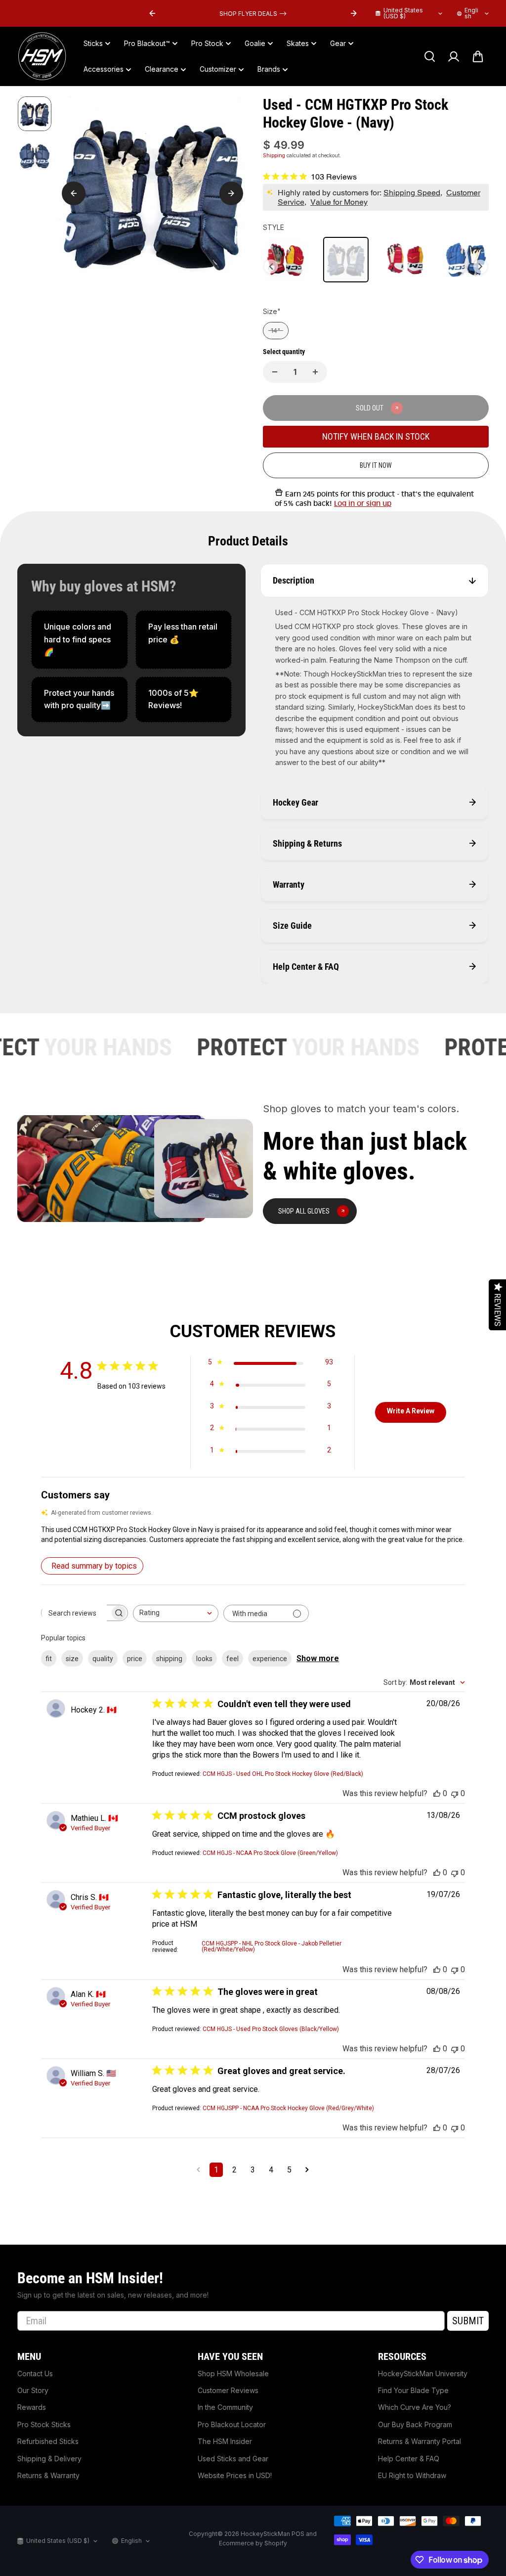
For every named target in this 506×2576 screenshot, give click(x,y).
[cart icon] (478, 56)
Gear (338, 43)
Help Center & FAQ (409, 2459)
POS (298, 2534)
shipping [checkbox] (169, 1659)
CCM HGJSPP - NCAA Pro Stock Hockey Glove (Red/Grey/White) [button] (288, 2108)
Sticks (93, 43)
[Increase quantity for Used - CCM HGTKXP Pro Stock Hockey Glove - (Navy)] (315, 372)
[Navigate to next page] (307, 2170)
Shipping (274, 155)
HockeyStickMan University (423, 2373)
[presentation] (271, 267)
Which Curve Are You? (415, 2407)
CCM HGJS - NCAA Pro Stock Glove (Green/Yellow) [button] (270, 1853)
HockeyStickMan (265, 2534)
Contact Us (35, 2373)
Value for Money (339, 202)
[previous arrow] (152, 13)
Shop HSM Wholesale (233, 2373)
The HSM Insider (225, 2441)
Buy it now (376, 465)
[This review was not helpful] (455, 1793)
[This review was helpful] (437, 1793)
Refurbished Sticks (48, 2441)
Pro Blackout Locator (232, 2424)
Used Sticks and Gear (233, 2459)
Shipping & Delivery (49, 2459)
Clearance (162, 69)
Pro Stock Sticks (44, 2424)
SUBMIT (468, 2321)
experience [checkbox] (270, 1659)
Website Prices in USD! (235, 2475)
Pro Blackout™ (147, 43)
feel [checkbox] (232, 1659)
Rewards (32, 2407)
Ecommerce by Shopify (253, 2543)
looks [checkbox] (204, 1659)
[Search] (429, 56)
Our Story (33, 2390)
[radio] (286, 260)
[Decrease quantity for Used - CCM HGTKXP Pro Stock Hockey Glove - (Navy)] (275, 372)
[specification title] (79, 640)
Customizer (218, 69)
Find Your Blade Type (413, 2390)
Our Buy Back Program (415, 2424)
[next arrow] (354, 13)
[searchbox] (76, 1613)
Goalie (255, 43)
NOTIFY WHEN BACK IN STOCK (376, 436)
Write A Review (411, 1411)
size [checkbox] (72, 1659)
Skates (298, 43)
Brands (269, 69)
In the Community (225, 2407)
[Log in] (454, 56)
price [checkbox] (135, 1659)
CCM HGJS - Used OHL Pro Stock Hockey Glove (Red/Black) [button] (283, 1774)
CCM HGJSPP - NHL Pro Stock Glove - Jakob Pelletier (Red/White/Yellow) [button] (272, 1946)
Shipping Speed (412, 193)
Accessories (104, 69)
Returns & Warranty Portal (420, 2441)
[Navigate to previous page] (198, 2170)
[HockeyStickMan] (42, 56)
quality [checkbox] (103, 1659)
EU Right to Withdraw (412, 2475)
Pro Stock (207, 43)
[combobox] (176, 1613)
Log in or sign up (363, 503)
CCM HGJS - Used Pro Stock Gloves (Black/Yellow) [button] (271, 2029)
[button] (253, 1535)
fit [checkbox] (49, 1659)
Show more (318, 1658)
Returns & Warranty (48, 2475)
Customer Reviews (228, 2390)
